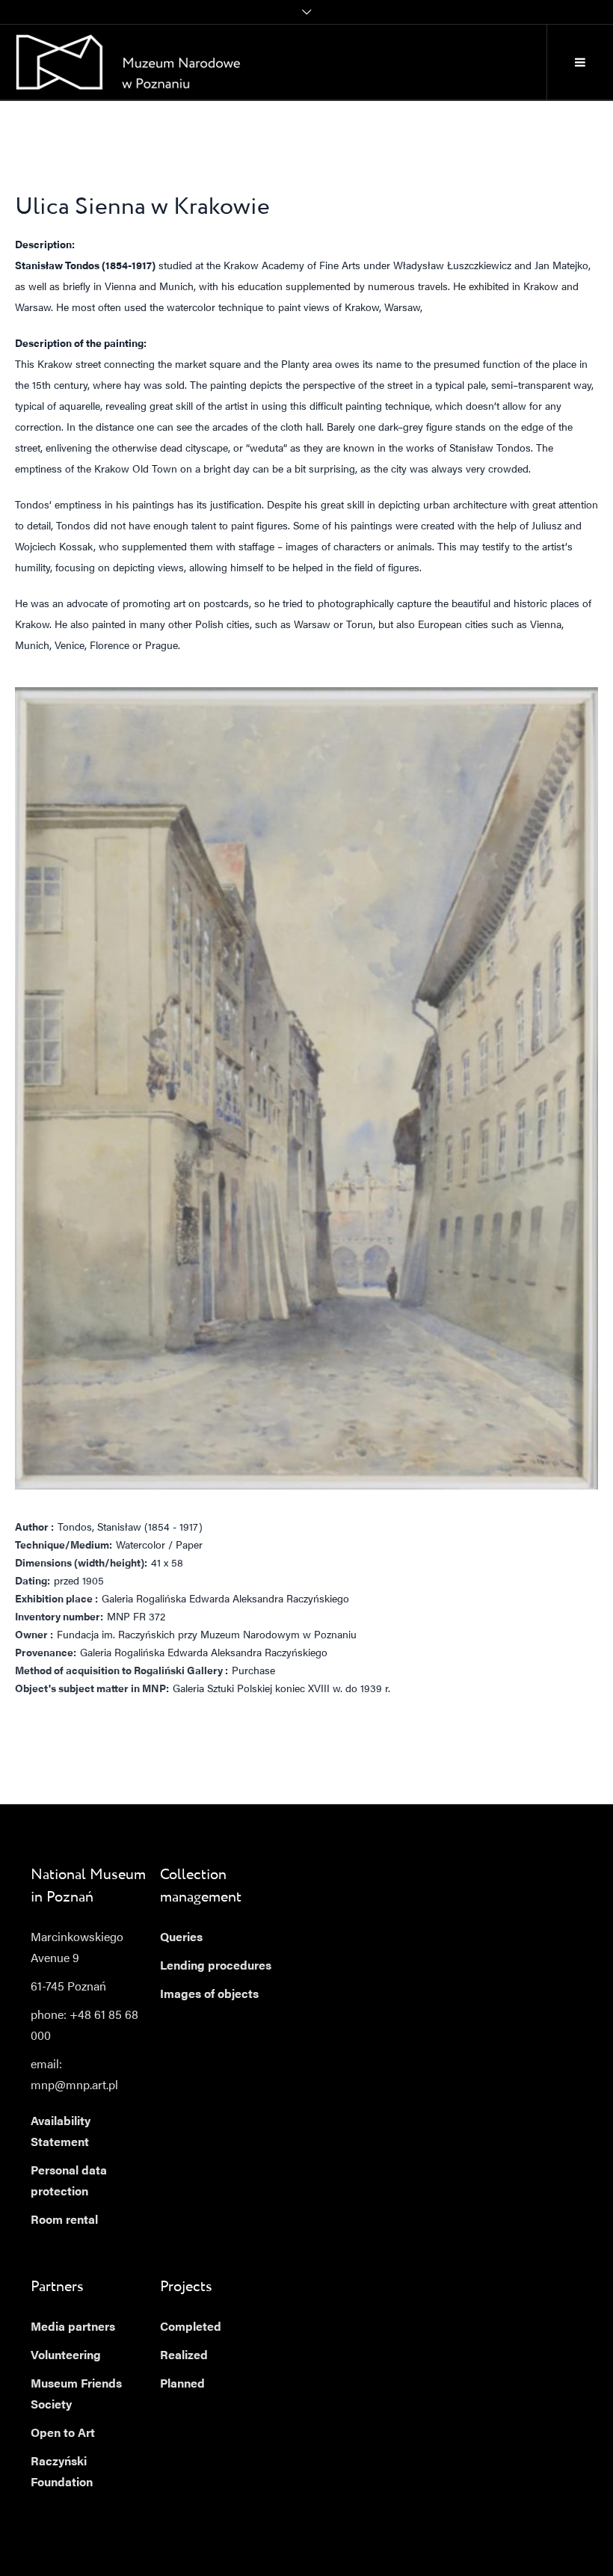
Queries (181, 1938)
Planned (182, 2385)
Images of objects (209, 1995)
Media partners (73, 2328)
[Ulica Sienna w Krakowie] (306, 1088)
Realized (184, 2356)
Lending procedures (216, 1967)
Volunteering (66, 2356)
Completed (191, 2328)
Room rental (64, 2221)
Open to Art (63, 2434)
